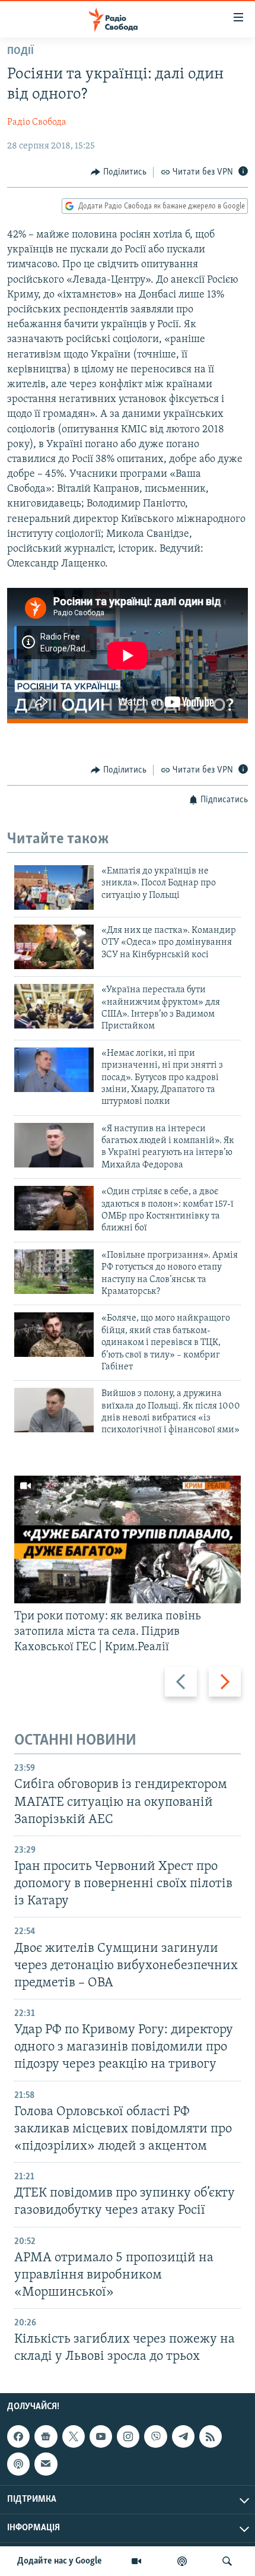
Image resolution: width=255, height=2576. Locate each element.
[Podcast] (18, 2464)
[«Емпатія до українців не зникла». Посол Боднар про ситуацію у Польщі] (54, 887)
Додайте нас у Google (60, 2561)
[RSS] (211, 2436)
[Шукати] (227, 2561)
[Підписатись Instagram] (128, 2436)
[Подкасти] (182, 2561)
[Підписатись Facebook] (18, 2436)
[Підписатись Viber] (155, 2436)
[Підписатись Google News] (46, 2436)
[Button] (119, 172)
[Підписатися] (46, 2464)
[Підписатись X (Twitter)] (74, 2436)
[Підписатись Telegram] (183, 2436)
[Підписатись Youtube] (101, 2436)
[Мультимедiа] (136, 2561)
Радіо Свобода (37, 122)
